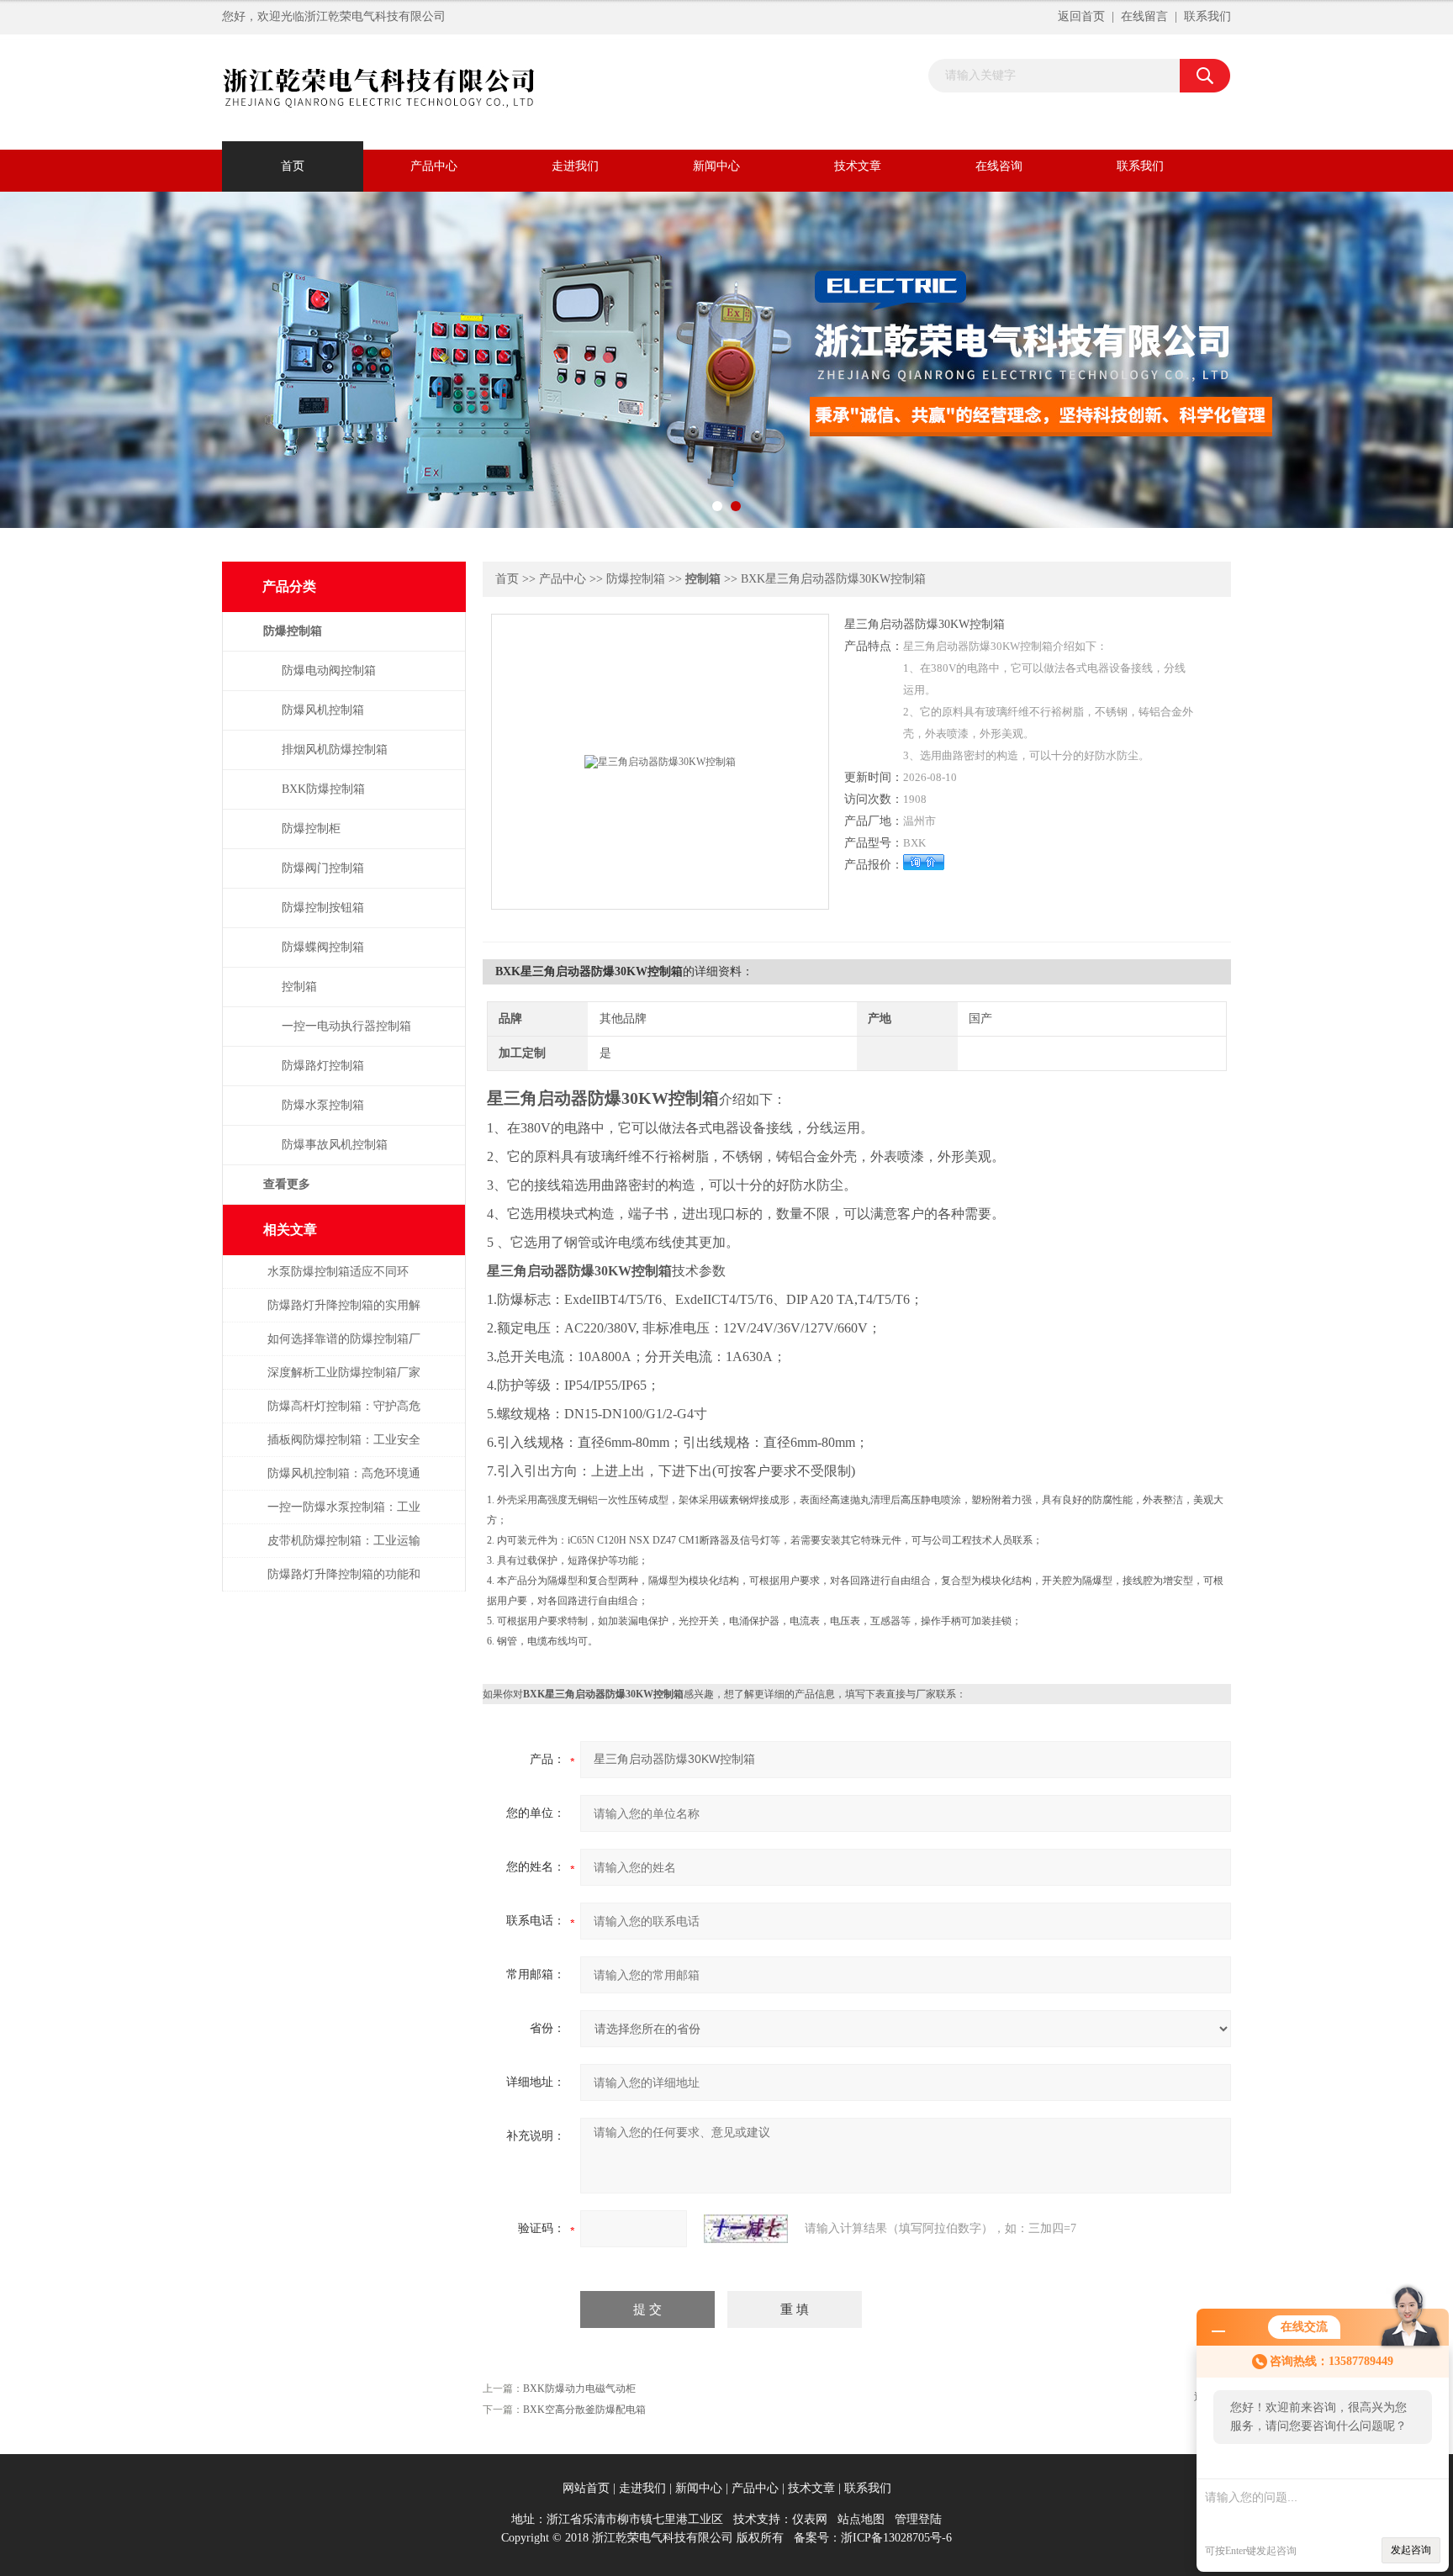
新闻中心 (716, 166)
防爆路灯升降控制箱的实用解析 (344, 1314)
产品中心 (434, 166)
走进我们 (575, 166)
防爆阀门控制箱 (323, 868)
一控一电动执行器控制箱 (346, 1026)
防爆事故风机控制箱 (335, 1145)
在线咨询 (999, 166)
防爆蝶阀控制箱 (323, 947)
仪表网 (810, 2519)
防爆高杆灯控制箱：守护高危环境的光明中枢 (344, 1415)
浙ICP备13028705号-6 (896, 2538)
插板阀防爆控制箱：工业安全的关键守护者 (344, 1448)
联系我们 (1207, 16)
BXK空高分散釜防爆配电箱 (584, 2410)
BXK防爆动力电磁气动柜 (579, 2389)
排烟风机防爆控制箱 (335, 750)
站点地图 (861, 2519)
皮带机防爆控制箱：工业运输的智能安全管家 (344, 1549)
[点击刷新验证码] (746, 2229)
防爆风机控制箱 (323, 710)
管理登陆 (918, 2519)
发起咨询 (1411, 2550)
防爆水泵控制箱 (323, 1105)
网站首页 (586, 2488)
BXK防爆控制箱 (323, 789)
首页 (293, 166)
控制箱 (299, 987)
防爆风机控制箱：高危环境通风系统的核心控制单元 (344, 1482)
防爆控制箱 (636, 579)
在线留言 (1144, 16)
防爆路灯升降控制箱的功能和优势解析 (344, 1583)
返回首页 (1081, 16)
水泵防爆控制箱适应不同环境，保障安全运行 (338, 1280)
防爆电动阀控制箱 (329, 670)
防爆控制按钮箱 (323, 908)
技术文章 (858, 166)
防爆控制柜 (311, 829)
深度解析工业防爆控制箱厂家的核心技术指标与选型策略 (344, 1381)
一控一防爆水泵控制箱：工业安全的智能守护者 (344, 1515)
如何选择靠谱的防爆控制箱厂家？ (344, 1347)
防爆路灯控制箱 (323, 1066)
